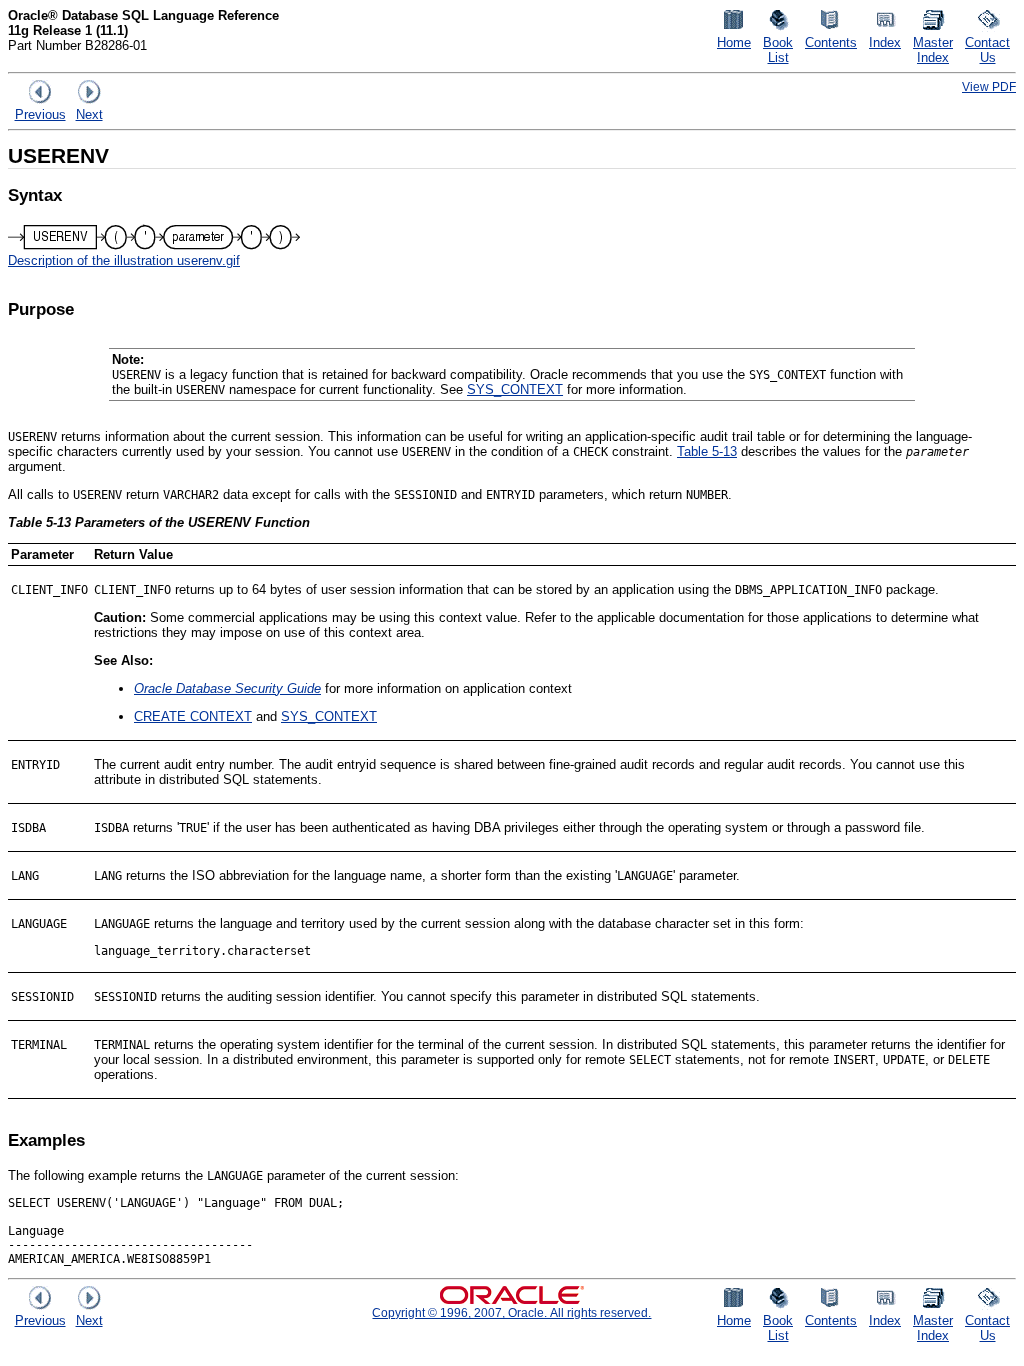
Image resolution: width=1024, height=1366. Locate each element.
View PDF (989, 86)
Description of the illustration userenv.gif (124, 260)
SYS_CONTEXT (515, 389)
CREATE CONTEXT (193, 716)
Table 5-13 (707, 451)
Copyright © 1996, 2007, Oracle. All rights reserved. (511, 1312)
